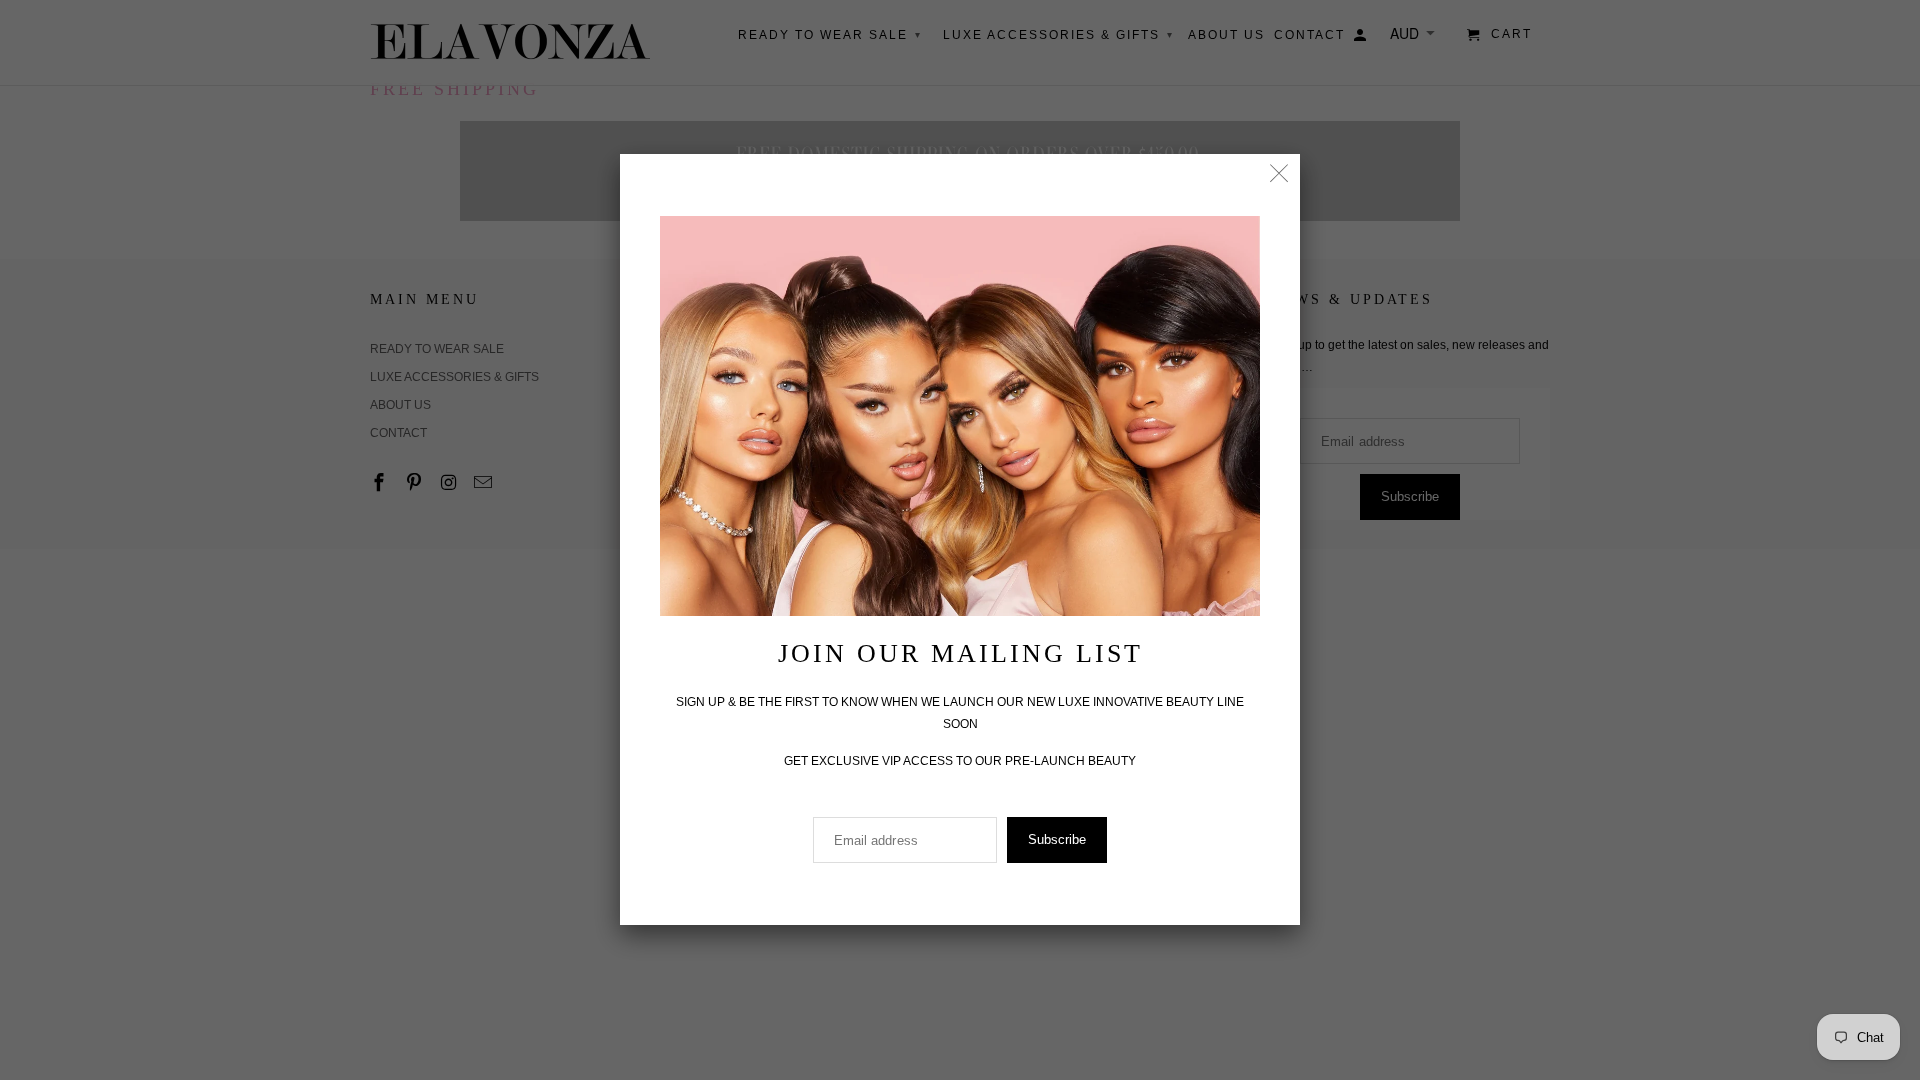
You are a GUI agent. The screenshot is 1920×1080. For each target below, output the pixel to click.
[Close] (1279, 174)
